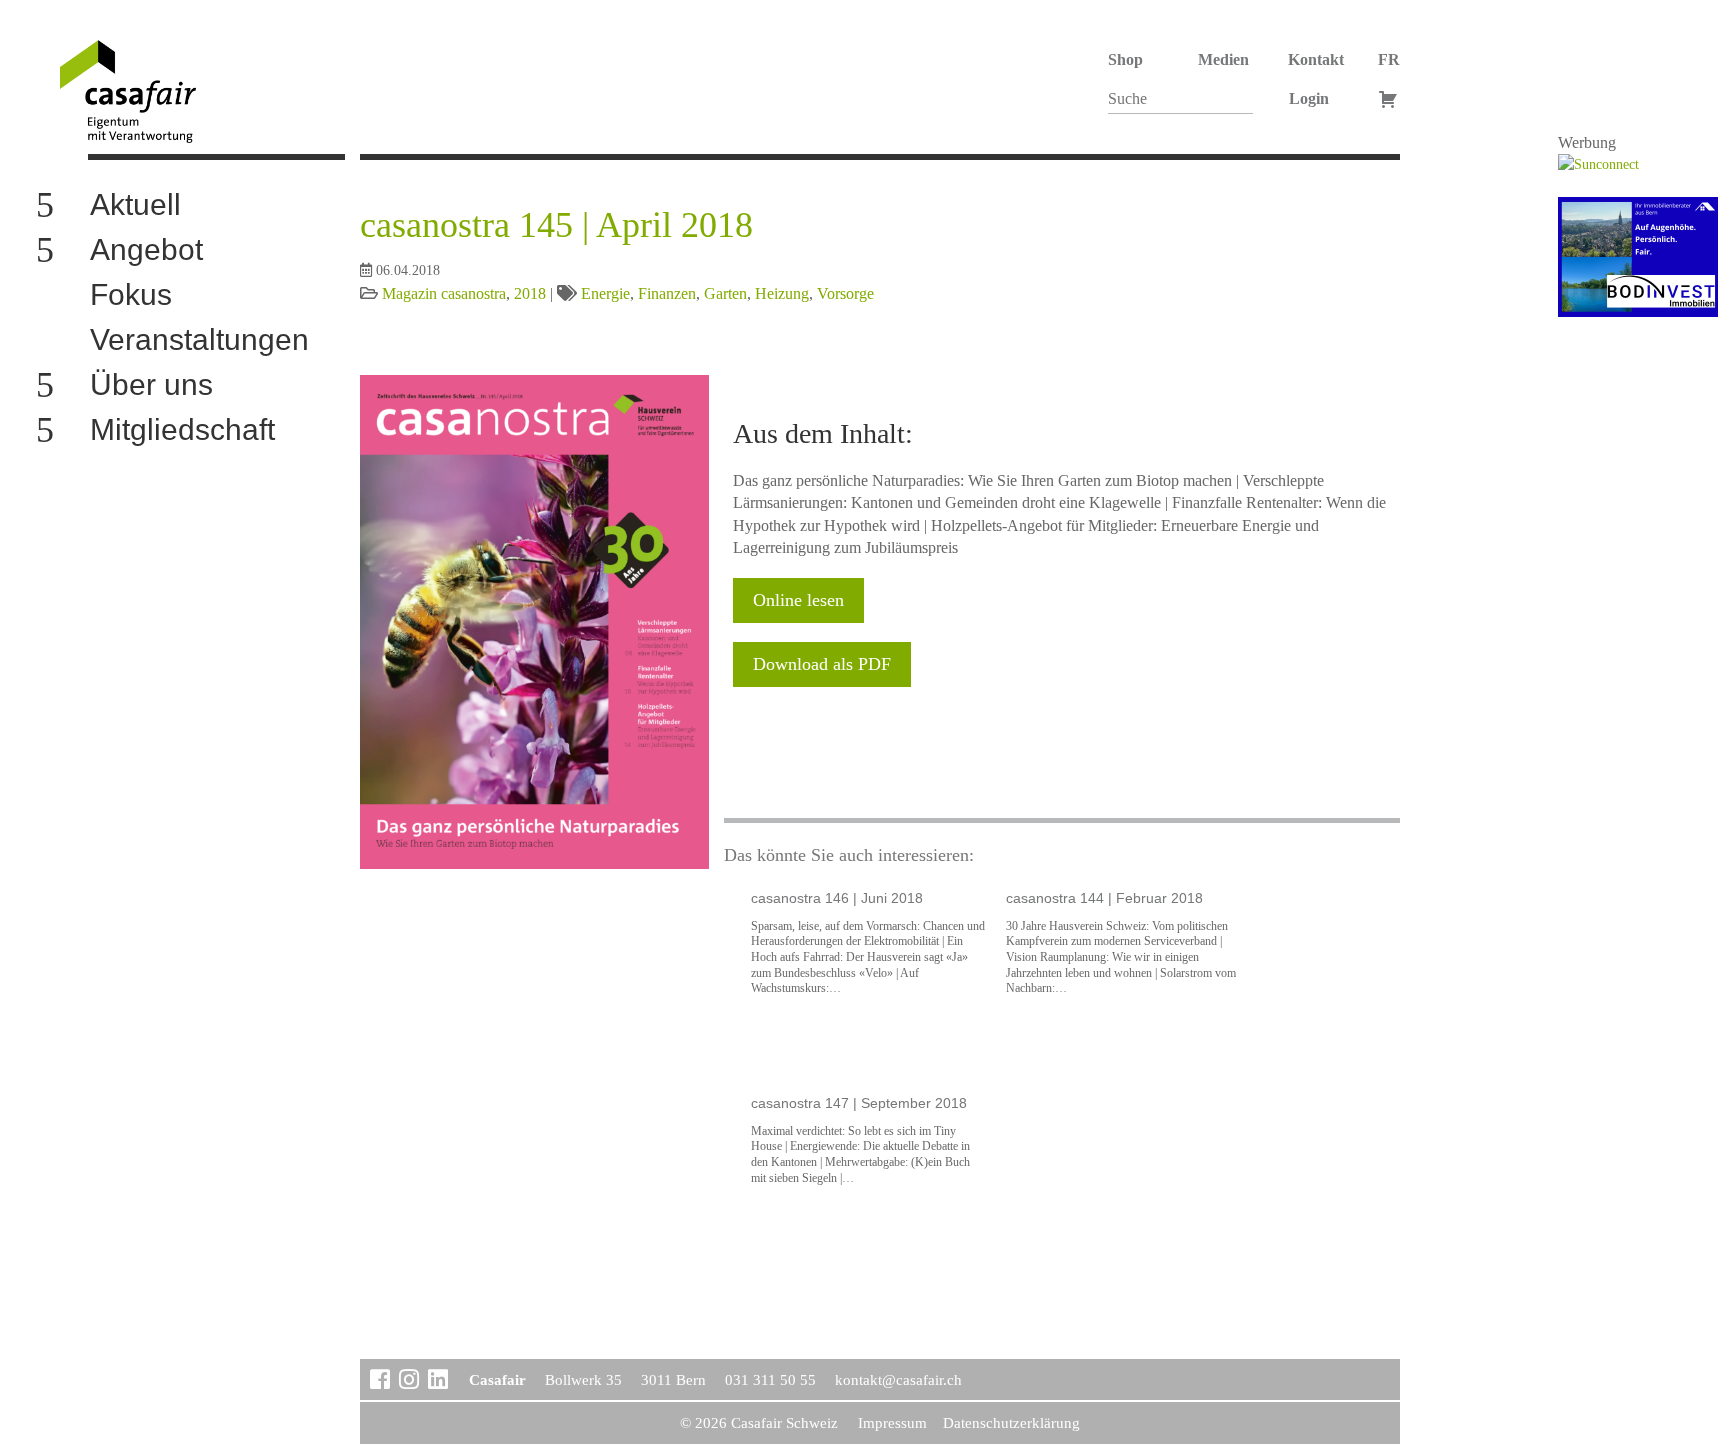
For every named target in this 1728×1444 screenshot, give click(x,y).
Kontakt (1316, 59)
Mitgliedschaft (182, 430)
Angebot (146, 250)
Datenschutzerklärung (1011, 1423)
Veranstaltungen (199, 340)
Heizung (782, 293)
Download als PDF (822, 664)
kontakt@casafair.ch (898, 1380)
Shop (1125, 59)
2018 (530, 293)
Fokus (131, 295)
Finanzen (667, 293)
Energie (605, 293)
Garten (725, 293)
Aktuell (135, 205)
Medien (1223, 59)
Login (1309, 98)
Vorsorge (845, 293)
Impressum (892, 1423)
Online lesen (798, 600)
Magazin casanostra (444, 293)
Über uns (151, 385)
